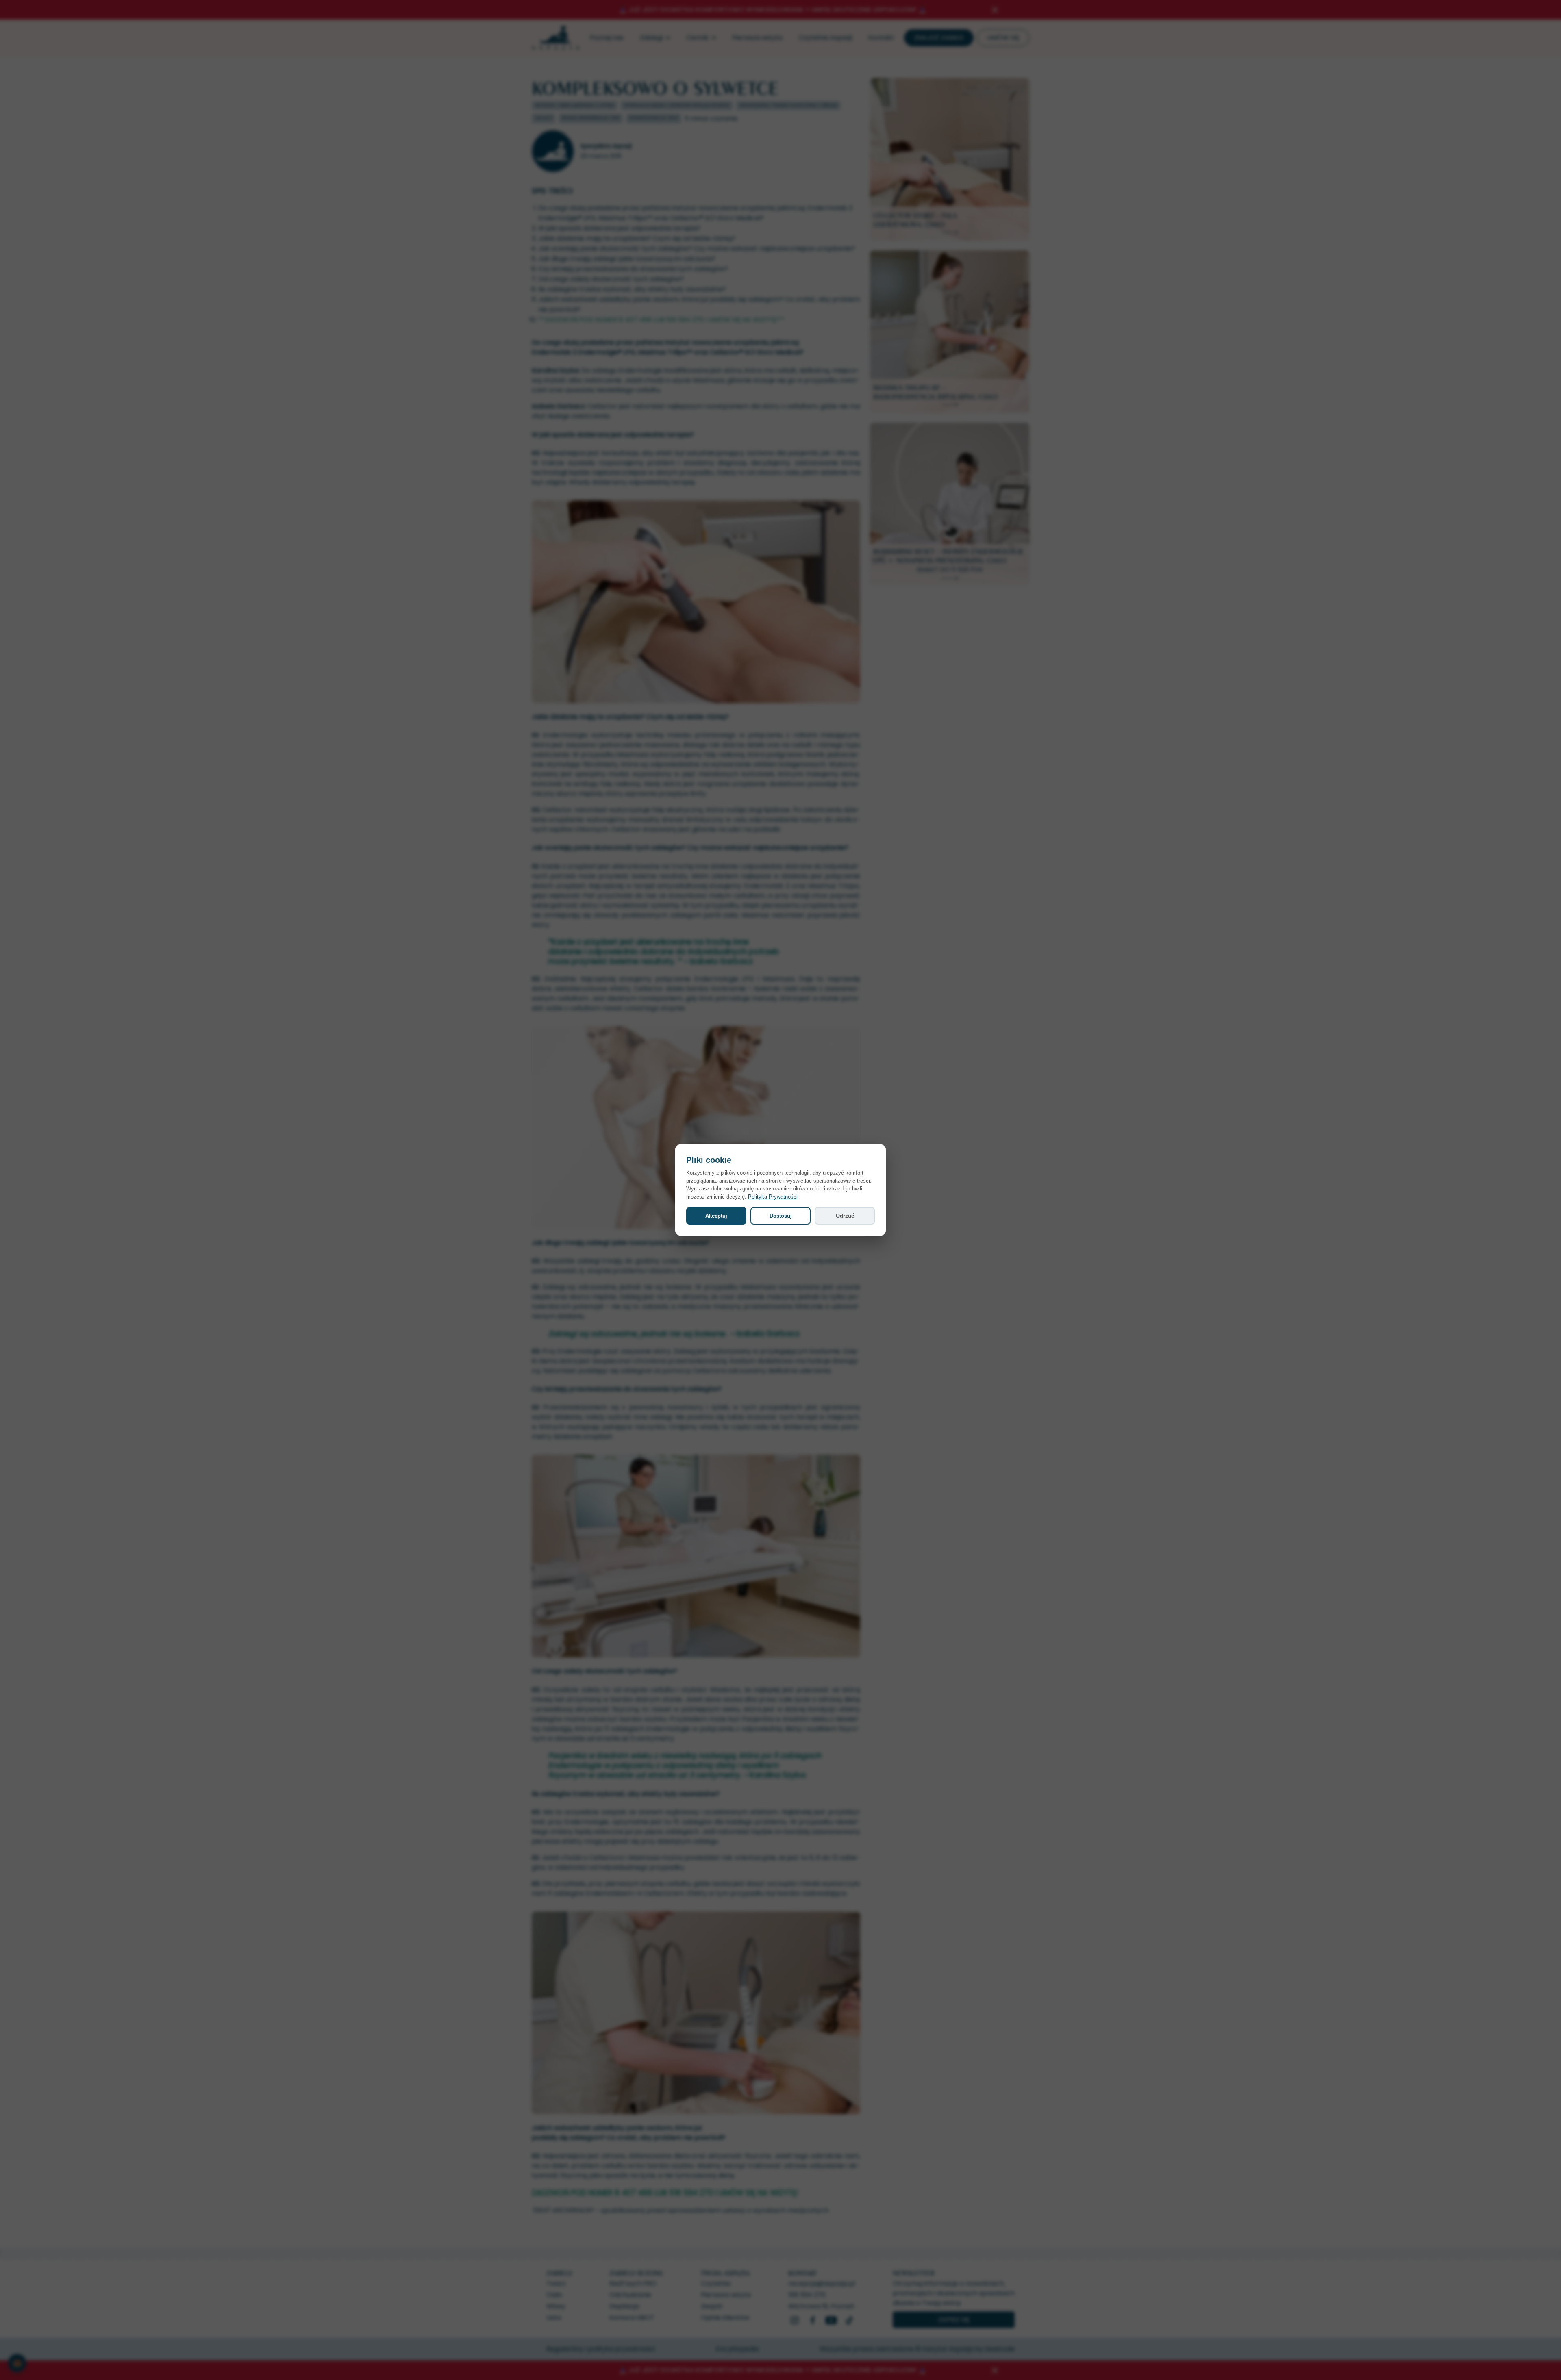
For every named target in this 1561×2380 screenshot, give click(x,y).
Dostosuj (781, 1216)
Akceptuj (716, 1216)
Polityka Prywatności (773, 1197)
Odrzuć (845, 1216)
